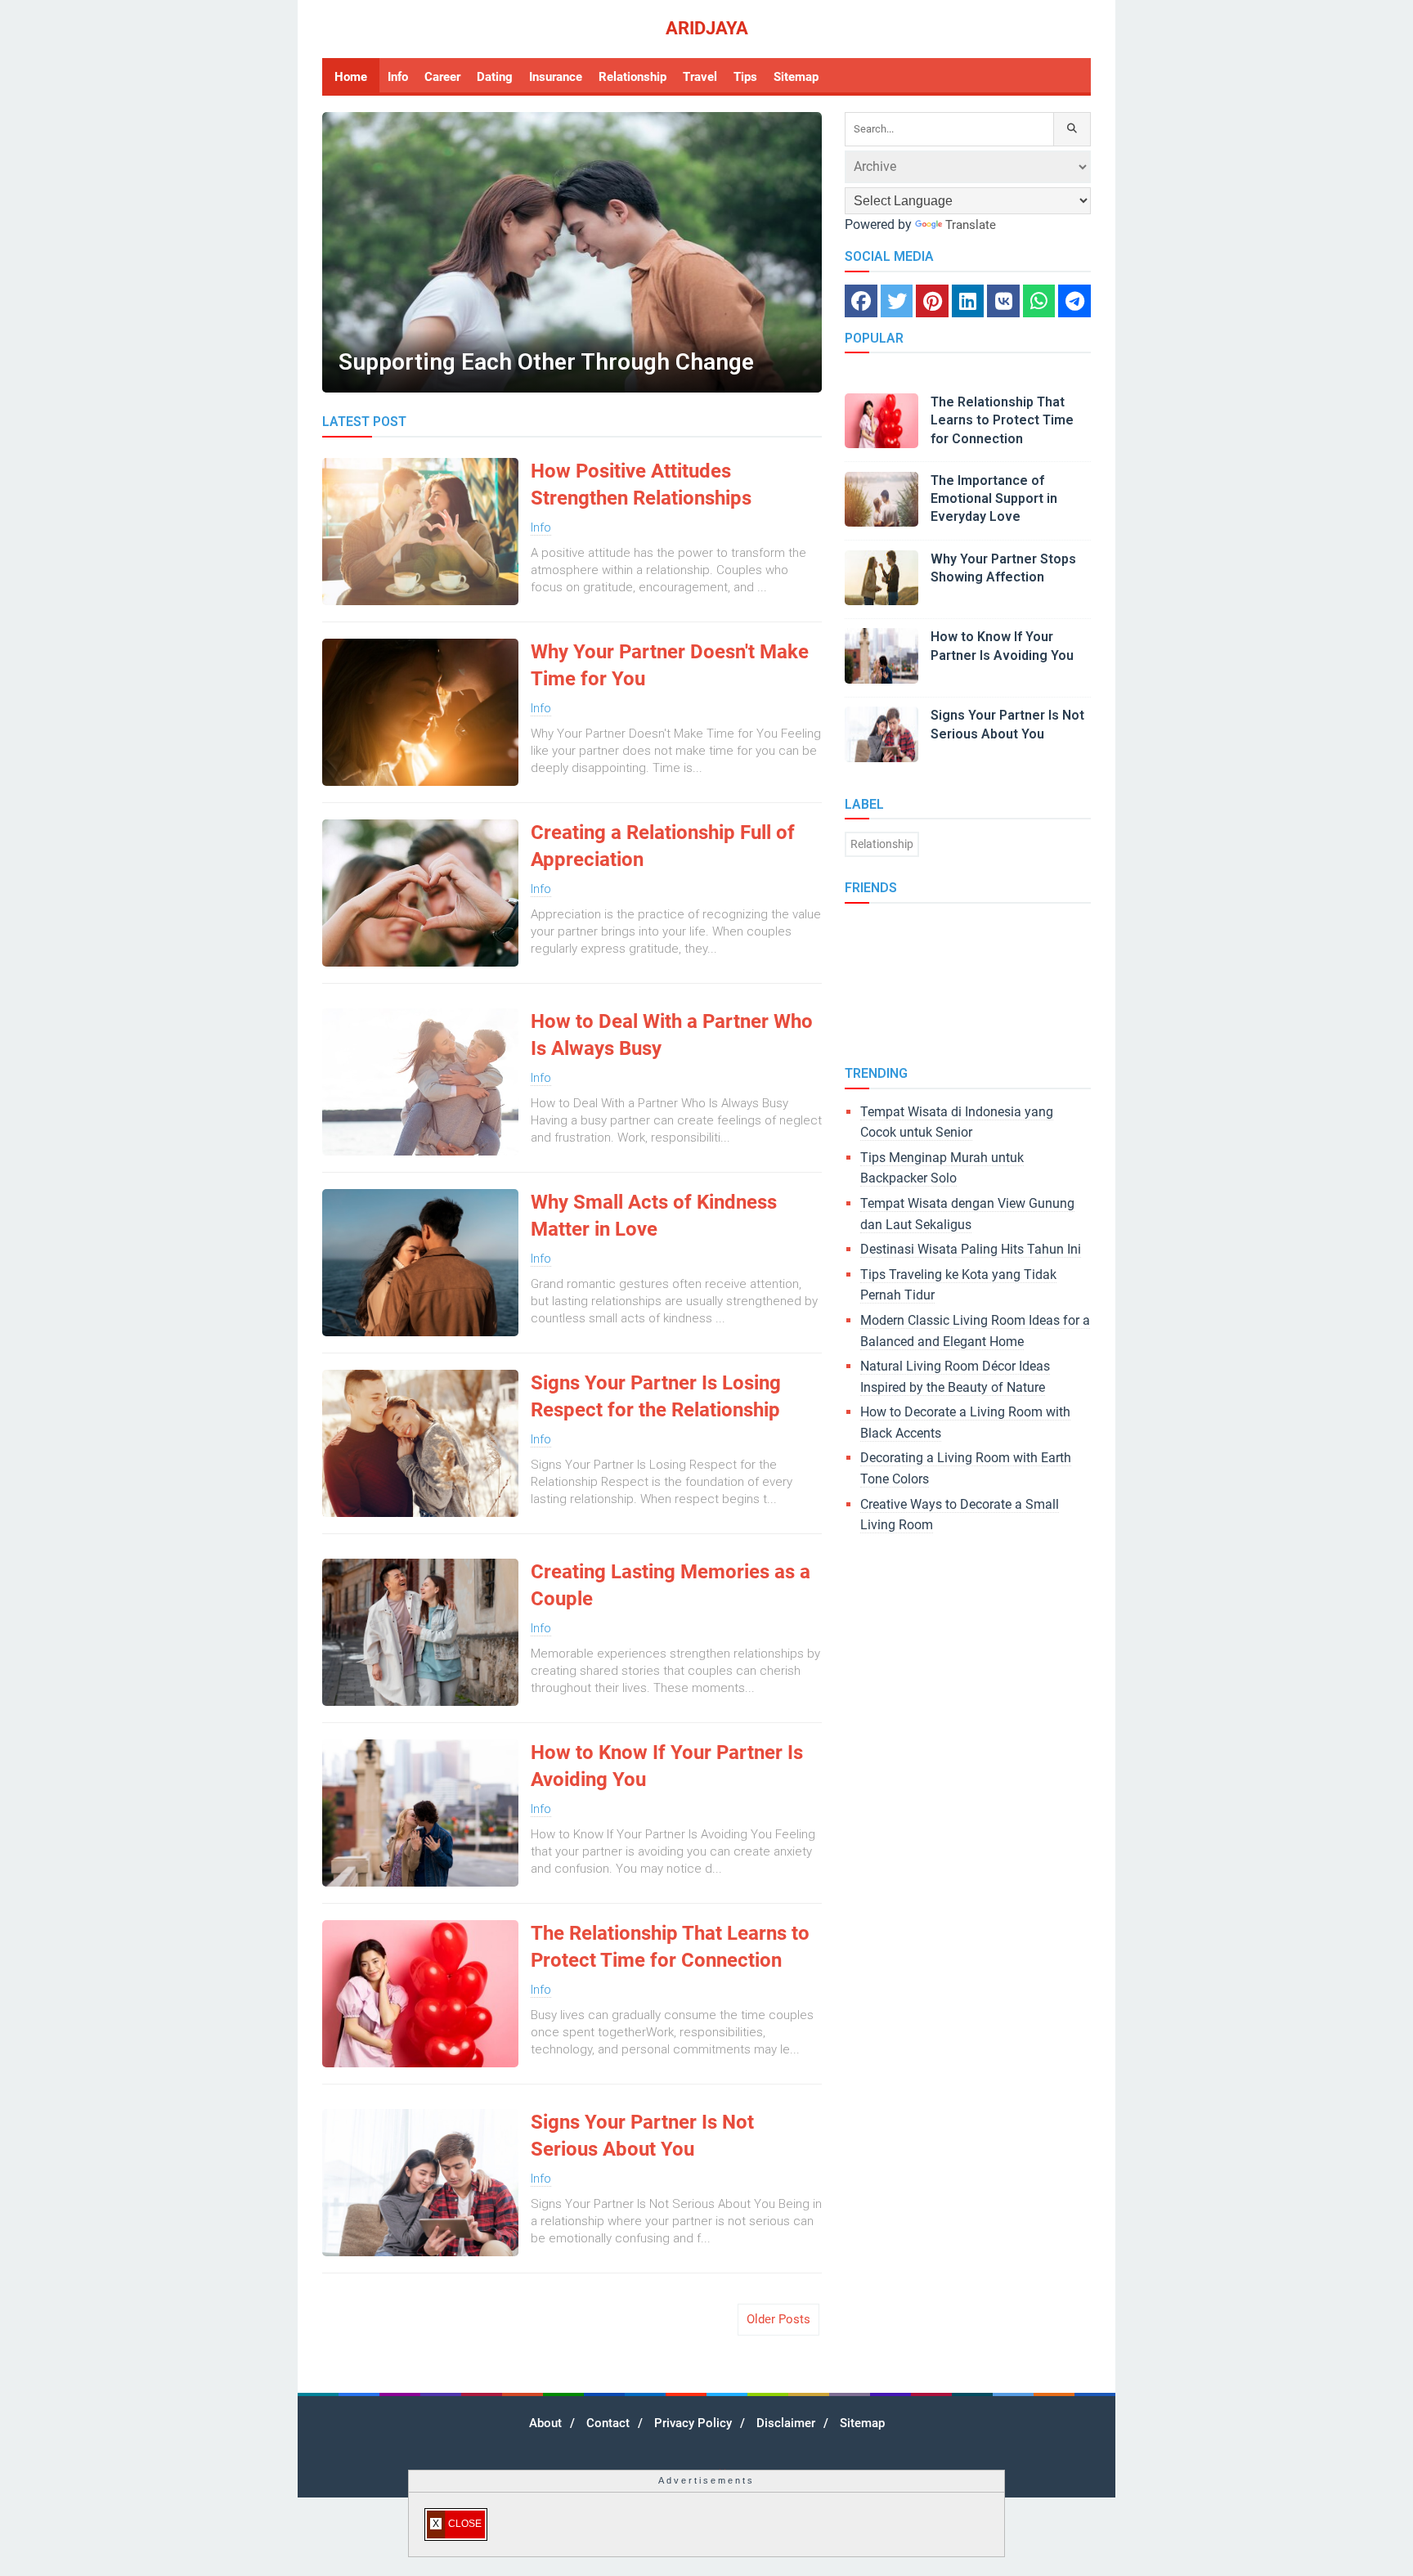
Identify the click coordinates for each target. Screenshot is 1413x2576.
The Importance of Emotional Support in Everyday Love (994, 499)
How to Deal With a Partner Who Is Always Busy (672, 1035)
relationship (882, 844)
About (545, 2423)
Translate (971, 225)
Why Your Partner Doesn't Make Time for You (670, 666)
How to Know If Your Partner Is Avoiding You (667, 1766)
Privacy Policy (693, 2423)
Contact (608, 2423)
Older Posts (778, 2319)
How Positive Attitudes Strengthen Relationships (641, 485)
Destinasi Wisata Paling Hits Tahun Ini (971, 1249)
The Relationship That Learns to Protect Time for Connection (670, 1947)
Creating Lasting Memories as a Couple (671, 1586)
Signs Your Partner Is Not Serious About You (642, 2136)
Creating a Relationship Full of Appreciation (663, 846)
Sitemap (862, 2423)
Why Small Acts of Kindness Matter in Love (654, 1216)
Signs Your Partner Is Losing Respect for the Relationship (656, 1397)
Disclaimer (786, 2423)
